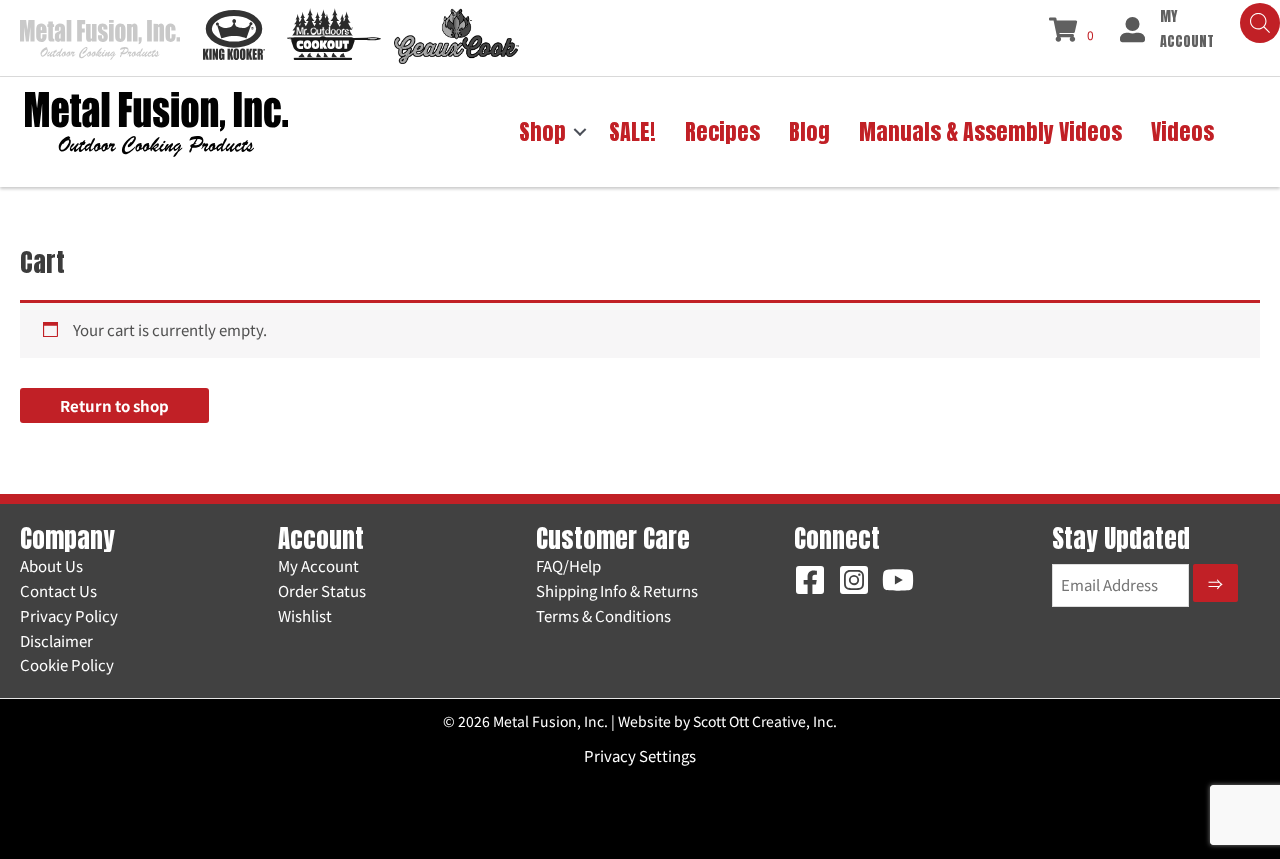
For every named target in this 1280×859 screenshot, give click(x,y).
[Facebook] (810, 580)
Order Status (322, 590)
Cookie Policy (67, 664)
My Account (318, 565)
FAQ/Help (568, 565)
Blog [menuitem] (809, 131)
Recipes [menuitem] (722, 131)
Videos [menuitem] (1182, 131)
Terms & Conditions (603, 615)
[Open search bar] (1260, 23)
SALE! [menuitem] (632, 131)
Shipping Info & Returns (617, 590)
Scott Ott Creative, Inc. (765, 721)
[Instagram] (854, 580)
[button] (580, 132)
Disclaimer (56, 640)
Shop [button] (542, 131)
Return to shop (114, 405)
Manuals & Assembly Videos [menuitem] (990, 131)
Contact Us (58, 590)
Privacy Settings (640, 755)
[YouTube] (898, 580)
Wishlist (305, 615)
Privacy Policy (69, 615)
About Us (51, 565)
